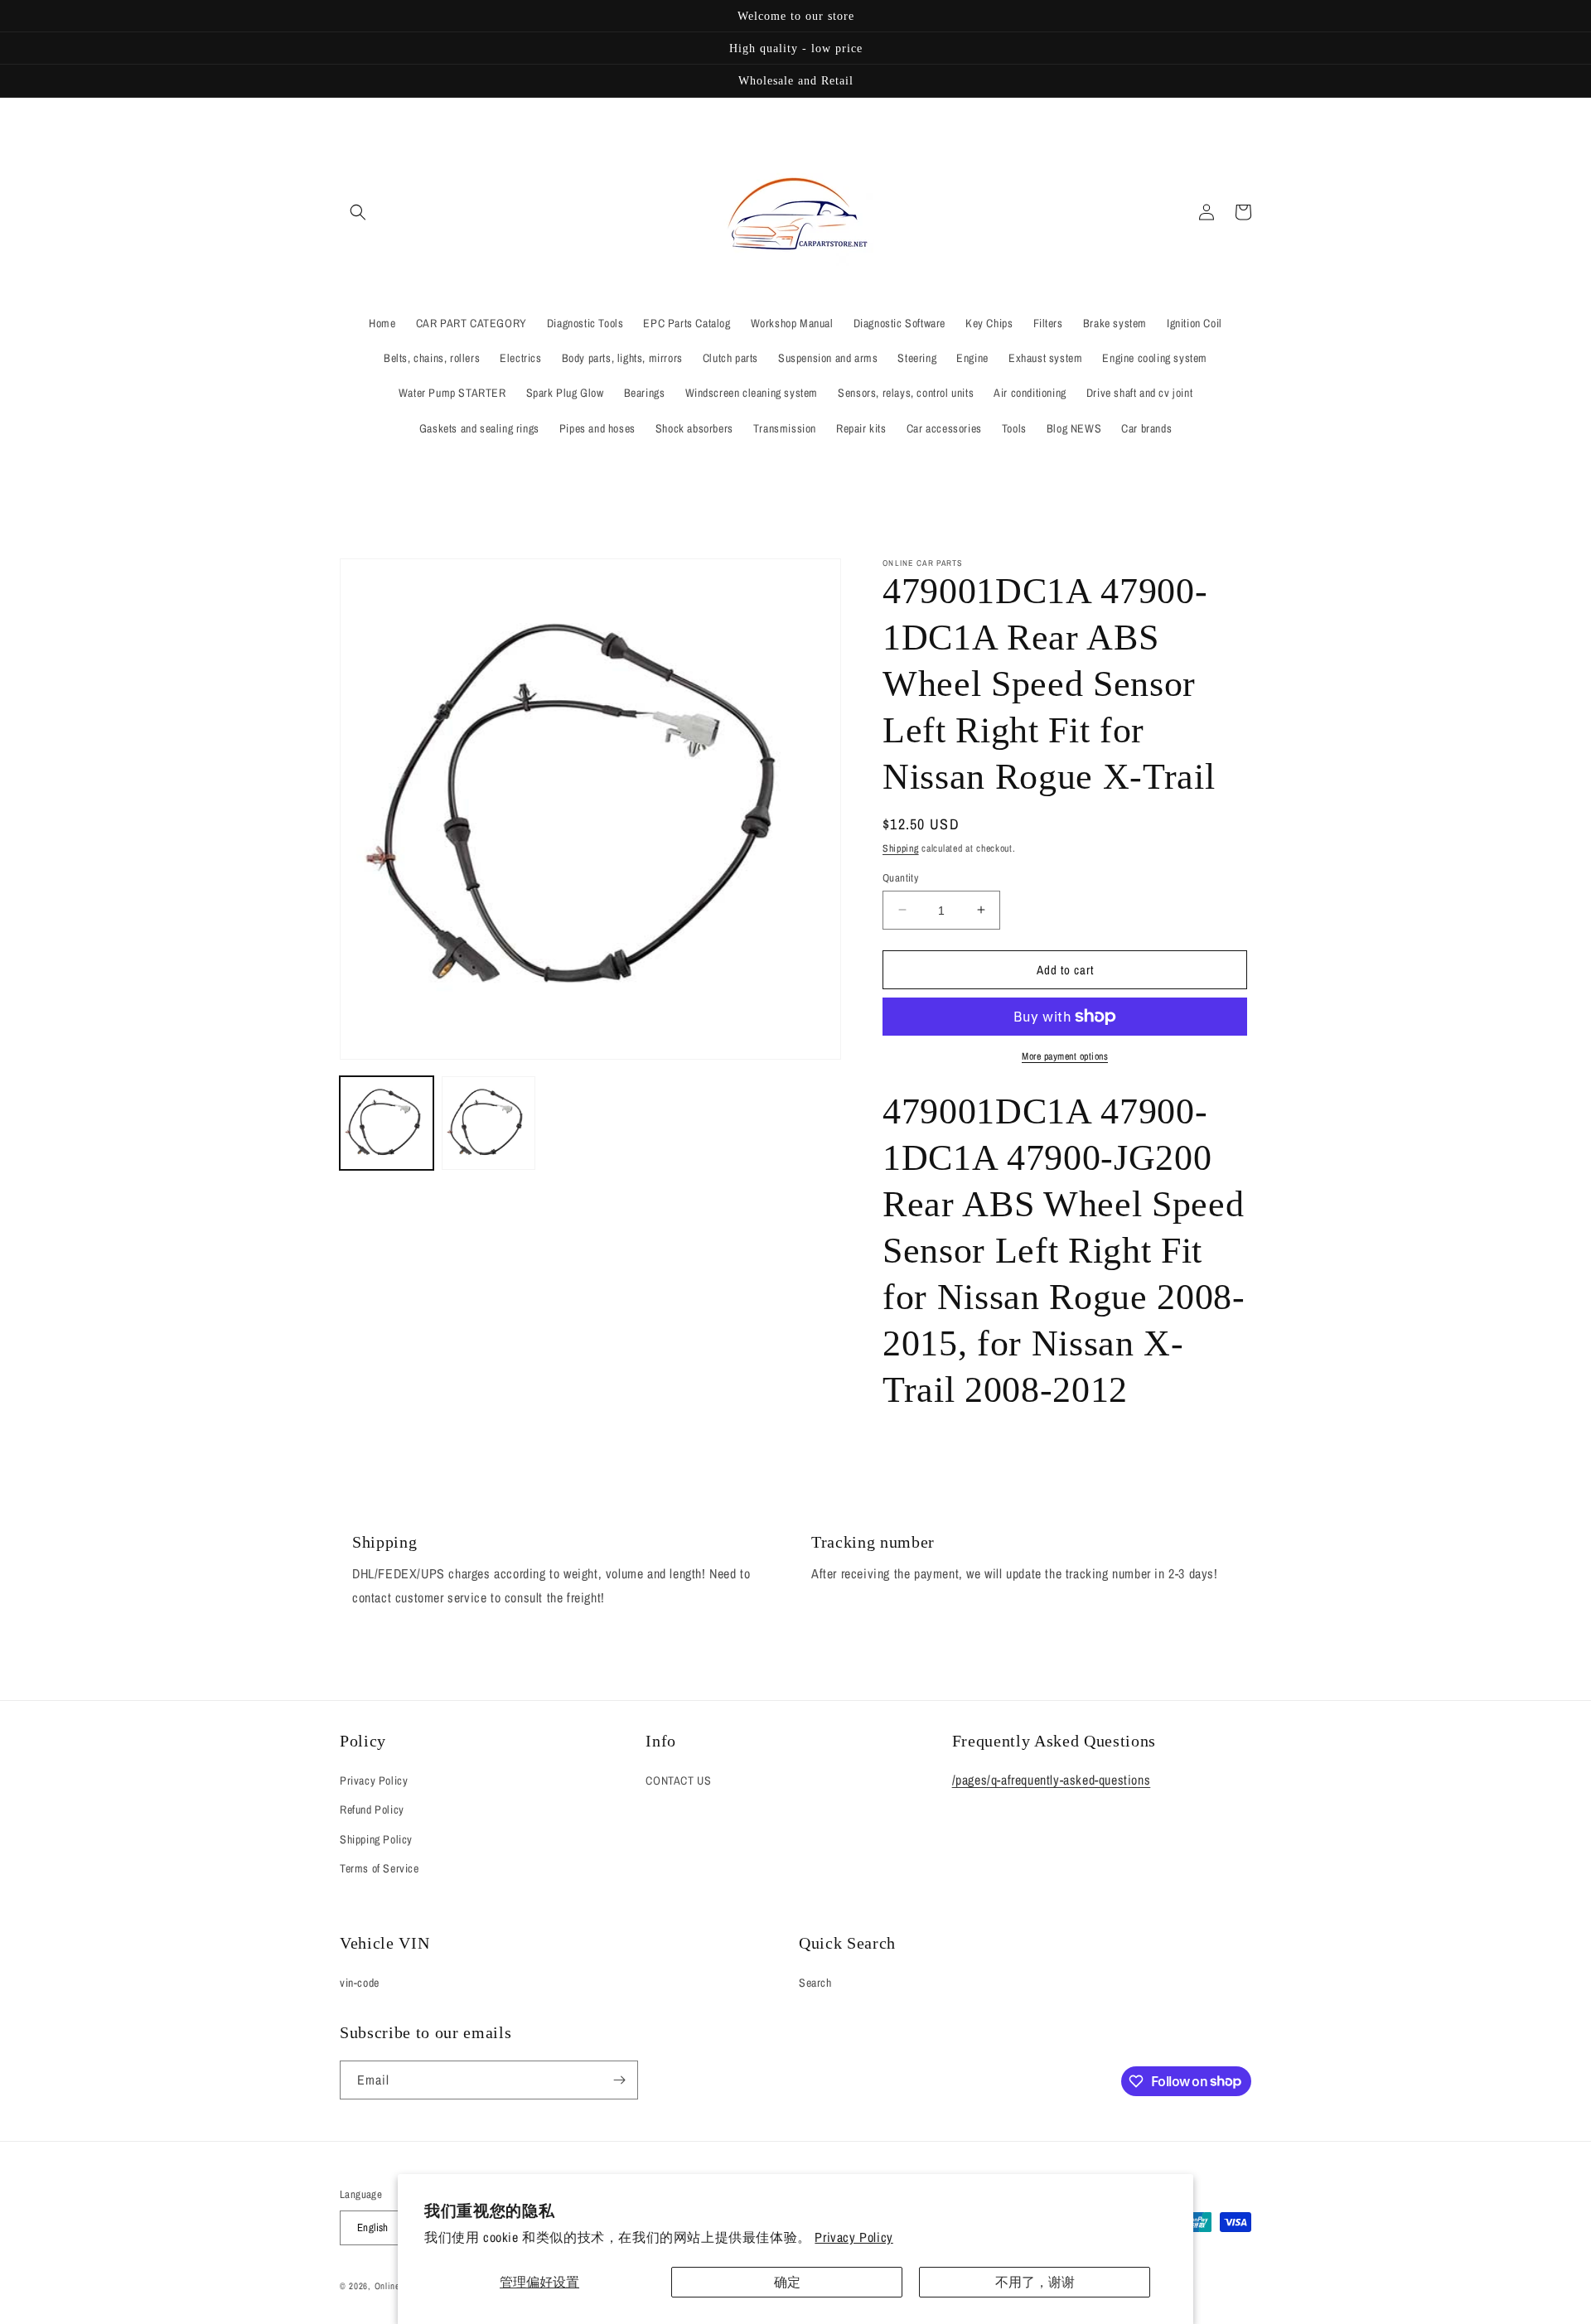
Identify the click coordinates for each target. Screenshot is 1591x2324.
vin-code (360, 1983)
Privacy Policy (854, 2237)
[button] (358, 212)
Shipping (901, 848)
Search (815, 1983)
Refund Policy (372, 1809)
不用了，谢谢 (1035, 2282)
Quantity (900, 877)
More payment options (1065, 1056)
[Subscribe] (619, 2080)
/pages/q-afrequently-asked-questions (1052, 1780)
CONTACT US (678, 1780)
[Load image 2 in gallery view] (488, 1123)
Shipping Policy (376, 1839)
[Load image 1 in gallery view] (387, 1123)
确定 (787, 2282)
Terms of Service (380, 1868)
